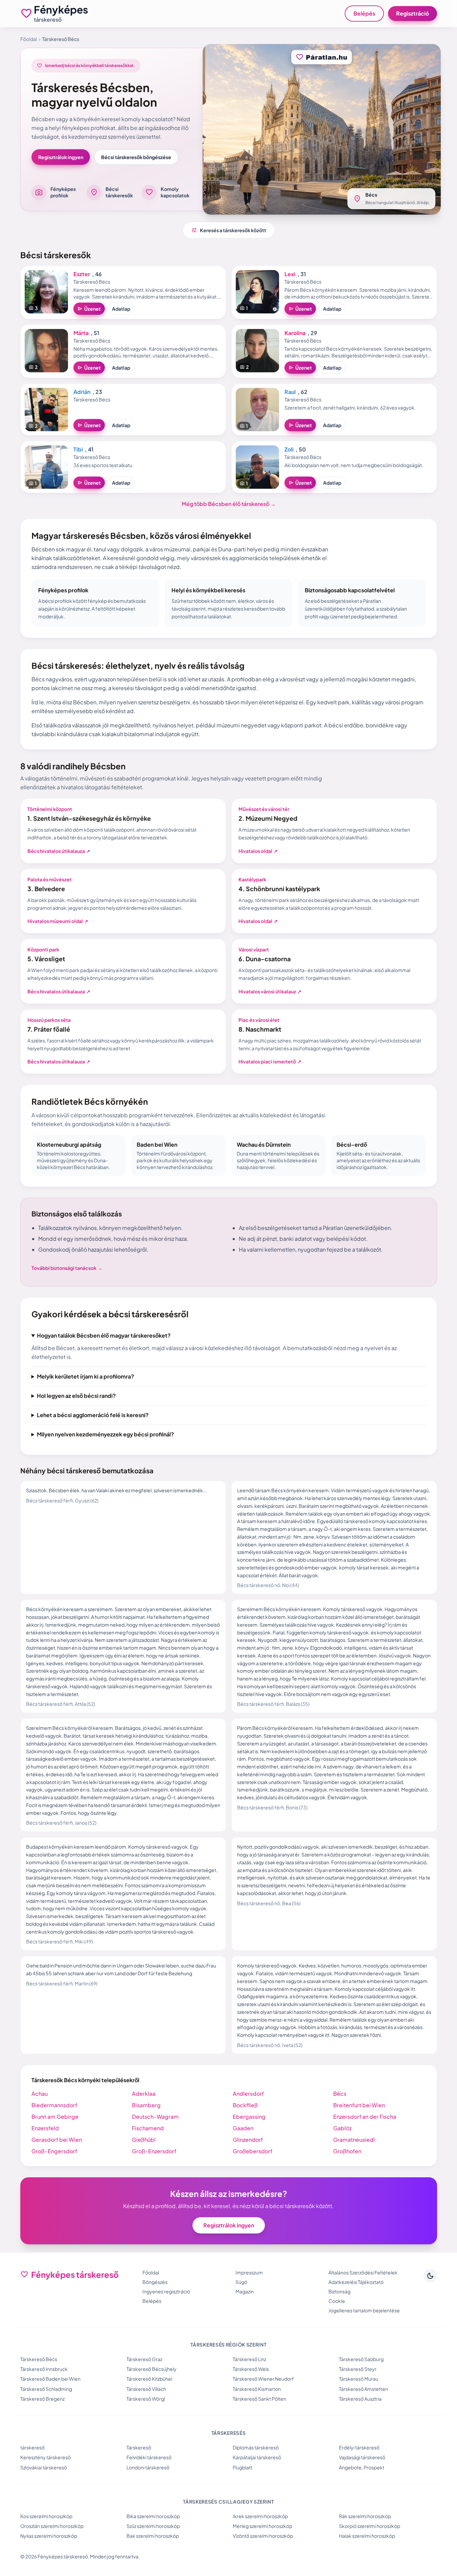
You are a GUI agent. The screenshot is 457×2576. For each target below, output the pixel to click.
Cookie (337, 2301)
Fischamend (148, 2128)
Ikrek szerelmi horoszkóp (260, 2516)
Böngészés (155, 2282)
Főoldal (29, 39)
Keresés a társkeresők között (229, 230)
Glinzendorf (248, 2140)
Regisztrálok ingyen (61, 157)
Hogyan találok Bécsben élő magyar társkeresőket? (104, 1335)
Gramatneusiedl (354, 2140)
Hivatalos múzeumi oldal (58, 921)
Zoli (289, 449)
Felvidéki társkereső (149, 2457)
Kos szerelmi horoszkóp (46, 2516)
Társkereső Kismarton (257, 2389)
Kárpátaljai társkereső (257, 2457)
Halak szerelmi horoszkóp (367, 2536)
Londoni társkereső (148, 2467)
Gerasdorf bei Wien (57, 2140)
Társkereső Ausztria (360, 2399)
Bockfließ (245, 2105)
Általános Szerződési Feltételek (363, 2272)
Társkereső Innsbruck (44, 2369)
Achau (40, 2094)
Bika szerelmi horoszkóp (153, 2516)
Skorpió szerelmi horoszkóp (370, 2526)
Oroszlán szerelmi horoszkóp (52, 2526)
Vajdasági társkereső (362, 2457)
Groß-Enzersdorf (154, 2151)
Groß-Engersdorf (54, 2151)
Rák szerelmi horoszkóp (365, 2516)
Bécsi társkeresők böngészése (136, 157)
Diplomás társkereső (256, 2447)
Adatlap (121, 309)
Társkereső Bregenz (42, 2399)
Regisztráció (413, 13)
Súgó (241, 2282)
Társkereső (139, 2447)
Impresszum (249, 2272)
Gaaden (243, 2128)
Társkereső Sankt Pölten (259, 2399)
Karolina (295, 333)
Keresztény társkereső (45, 2457)
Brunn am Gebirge (55, 2117)
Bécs (340, 2094)
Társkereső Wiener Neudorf (263, 2379)
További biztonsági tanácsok (67, 1268)
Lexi (290, 274)
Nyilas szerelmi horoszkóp (49, 2536)
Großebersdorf (253, 2151)
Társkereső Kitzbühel (149, 2379)
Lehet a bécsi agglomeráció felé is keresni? (93, 1415)
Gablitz (342, 2128)
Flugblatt (243, 2467)
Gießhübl (144, 2140)
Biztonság (339, 2291)
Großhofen (347, 2151)
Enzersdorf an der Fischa (365, 2117)
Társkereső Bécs (39, 2359)
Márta (81, 333)
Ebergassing (249, 2117)
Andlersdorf (248, 2094)
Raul (290, 392)
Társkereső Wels (251, 2369)
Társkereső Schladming (46, 2389)
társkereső (32, 2447)
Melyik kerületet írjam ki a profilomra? (85, 1376)
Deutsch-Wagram (155, 2117)
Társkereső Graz (144, 2359)
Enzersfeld (45, 2128)
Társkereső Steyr (358, 2369)
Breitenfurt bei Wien (359, 2105)
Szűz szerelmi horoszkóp (153, 2526)
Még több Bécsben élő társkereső (229, 504)
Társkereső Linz (249, 2359)
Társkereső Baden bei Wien (50, 2379)
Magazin (245, 2291)
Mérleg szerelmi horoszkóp (262, 2526)
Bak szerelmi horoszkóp (153, 2536)
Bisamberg (146, 2105)
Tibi (78, 449)
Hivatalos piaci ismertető (270, 1061)
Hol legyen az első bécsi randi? (76, 1396)
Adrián (82, 392)
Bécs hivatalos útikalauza (59, 851)
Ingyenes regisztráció (166, 2291)
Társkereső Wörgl (146, 2399)
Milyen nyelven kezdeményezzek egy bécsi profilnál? (105, 1434)
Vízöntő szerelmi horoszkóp (263, 2536)
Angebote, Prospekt (362, 2467)
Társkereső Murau (359, 2379)
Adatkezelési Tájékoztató (356, 2282)
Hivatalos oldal (258, 851)
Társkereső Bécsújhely (152, 2369)
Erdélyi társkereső (359, 2447)
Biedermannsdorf (54, 2105)
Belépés (364, 13)
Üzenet (89, 309)
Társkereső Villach (146, 2389)
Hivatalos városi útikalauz (270, 991)
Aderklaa (144, 2094)
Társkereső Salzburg (361, 2359)
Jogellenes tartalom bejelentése (364, 2310)
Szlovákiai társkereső (44, 2467)
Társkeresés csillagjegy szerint (228, 2502)
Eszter (82, 274)
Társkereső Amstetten (363, 2389)
